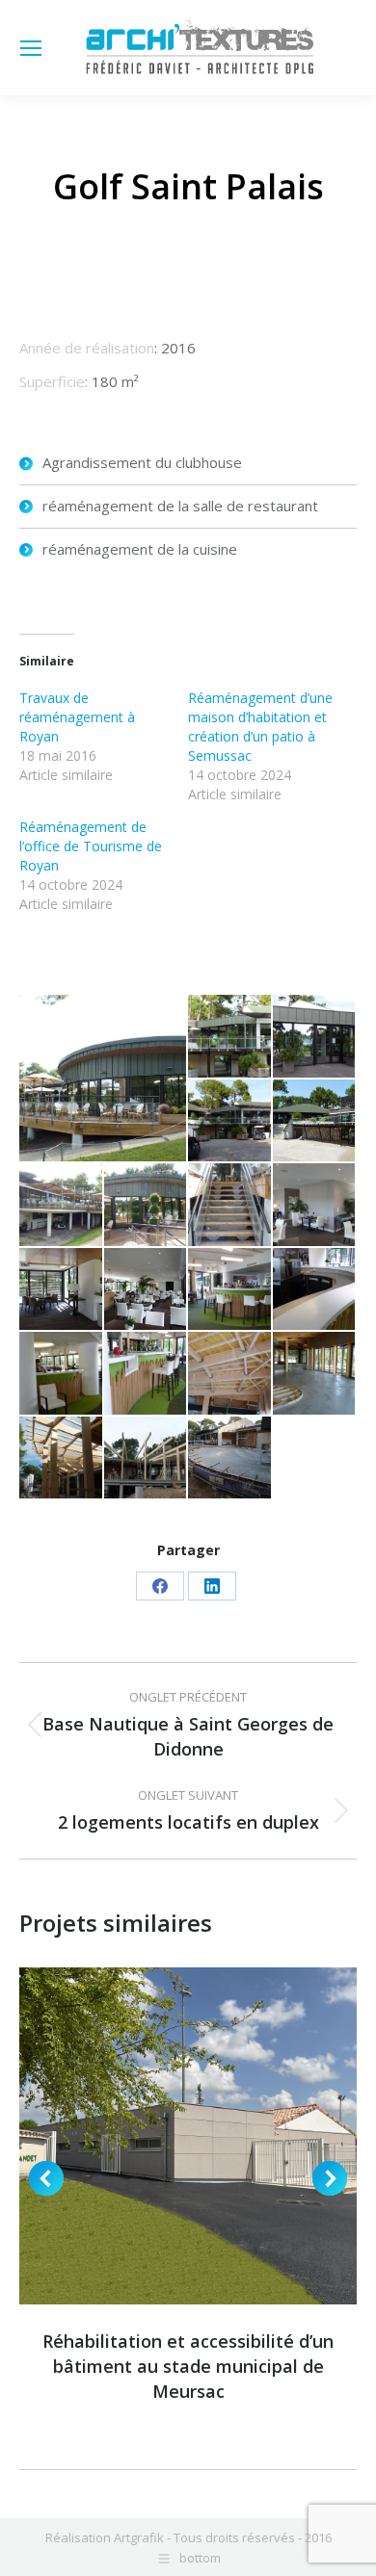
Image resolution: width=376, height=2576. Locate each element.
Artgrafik (139, 2537)
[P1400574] (104, 1078)
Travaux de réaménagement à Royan (77, 717)
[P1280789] (62, 1290)
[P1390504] (147, 1206)
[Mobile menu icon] (31, 48)
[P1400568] (315, 1290)
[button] (46, 2178)
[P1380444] (315, 1374)
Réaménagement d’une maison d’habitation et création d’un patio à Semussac (260, 727)
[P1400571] (62, 1374)
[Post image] (188, 2136)
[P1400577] (230, 1206)
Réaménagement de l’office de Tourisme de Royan (91, 846)
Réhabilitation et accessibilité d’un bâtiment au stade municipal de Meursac (188, 2366)
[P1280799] (147, 1290)
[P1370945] (62, 1459)
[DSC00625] (315, 1206)
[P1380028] (230, 1374)
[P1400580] (230, 1122)
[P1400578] (315, 1037)
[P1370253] (230, 1459)
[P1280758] (315, 1122)
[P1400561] (230, 1290)
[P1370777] (147, 1459)
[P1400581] (230, 1037)
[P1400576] (62, 1206)
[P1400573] (147, 1374)
